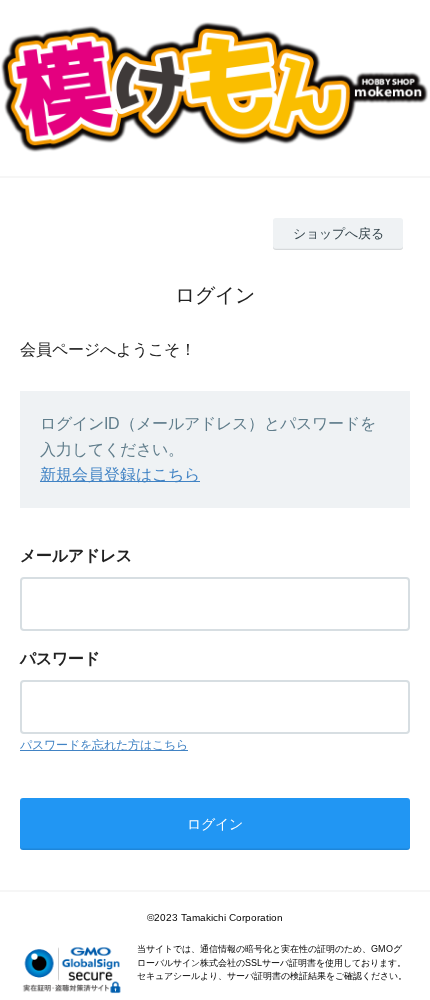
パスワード (60, 658)
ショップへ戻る (338, 233)
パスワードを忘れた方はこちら (104, 745)
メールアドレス (76, 555)
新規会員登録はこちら (120, 474)
